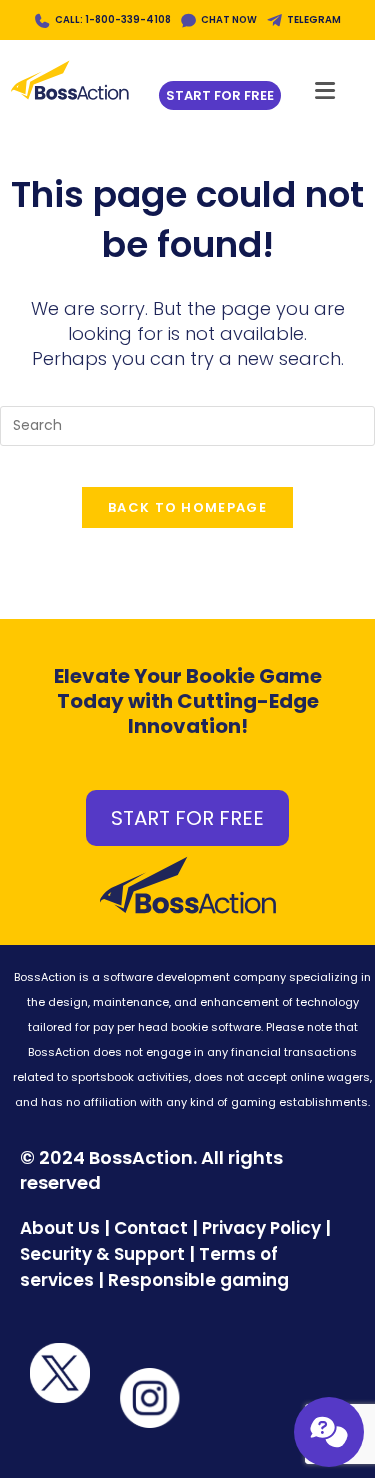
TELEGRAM (314, 19)
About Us (60, 1228)
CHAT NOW (229, 19)
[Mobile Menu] (325, 85)
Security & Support (102, 1254)
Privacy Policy (261, 1228)
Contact (153, 1228)
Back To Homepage (187, 507)
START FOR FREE (187, 818)
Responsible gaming (198, 1280)
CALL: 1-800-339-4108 (113, 19)
